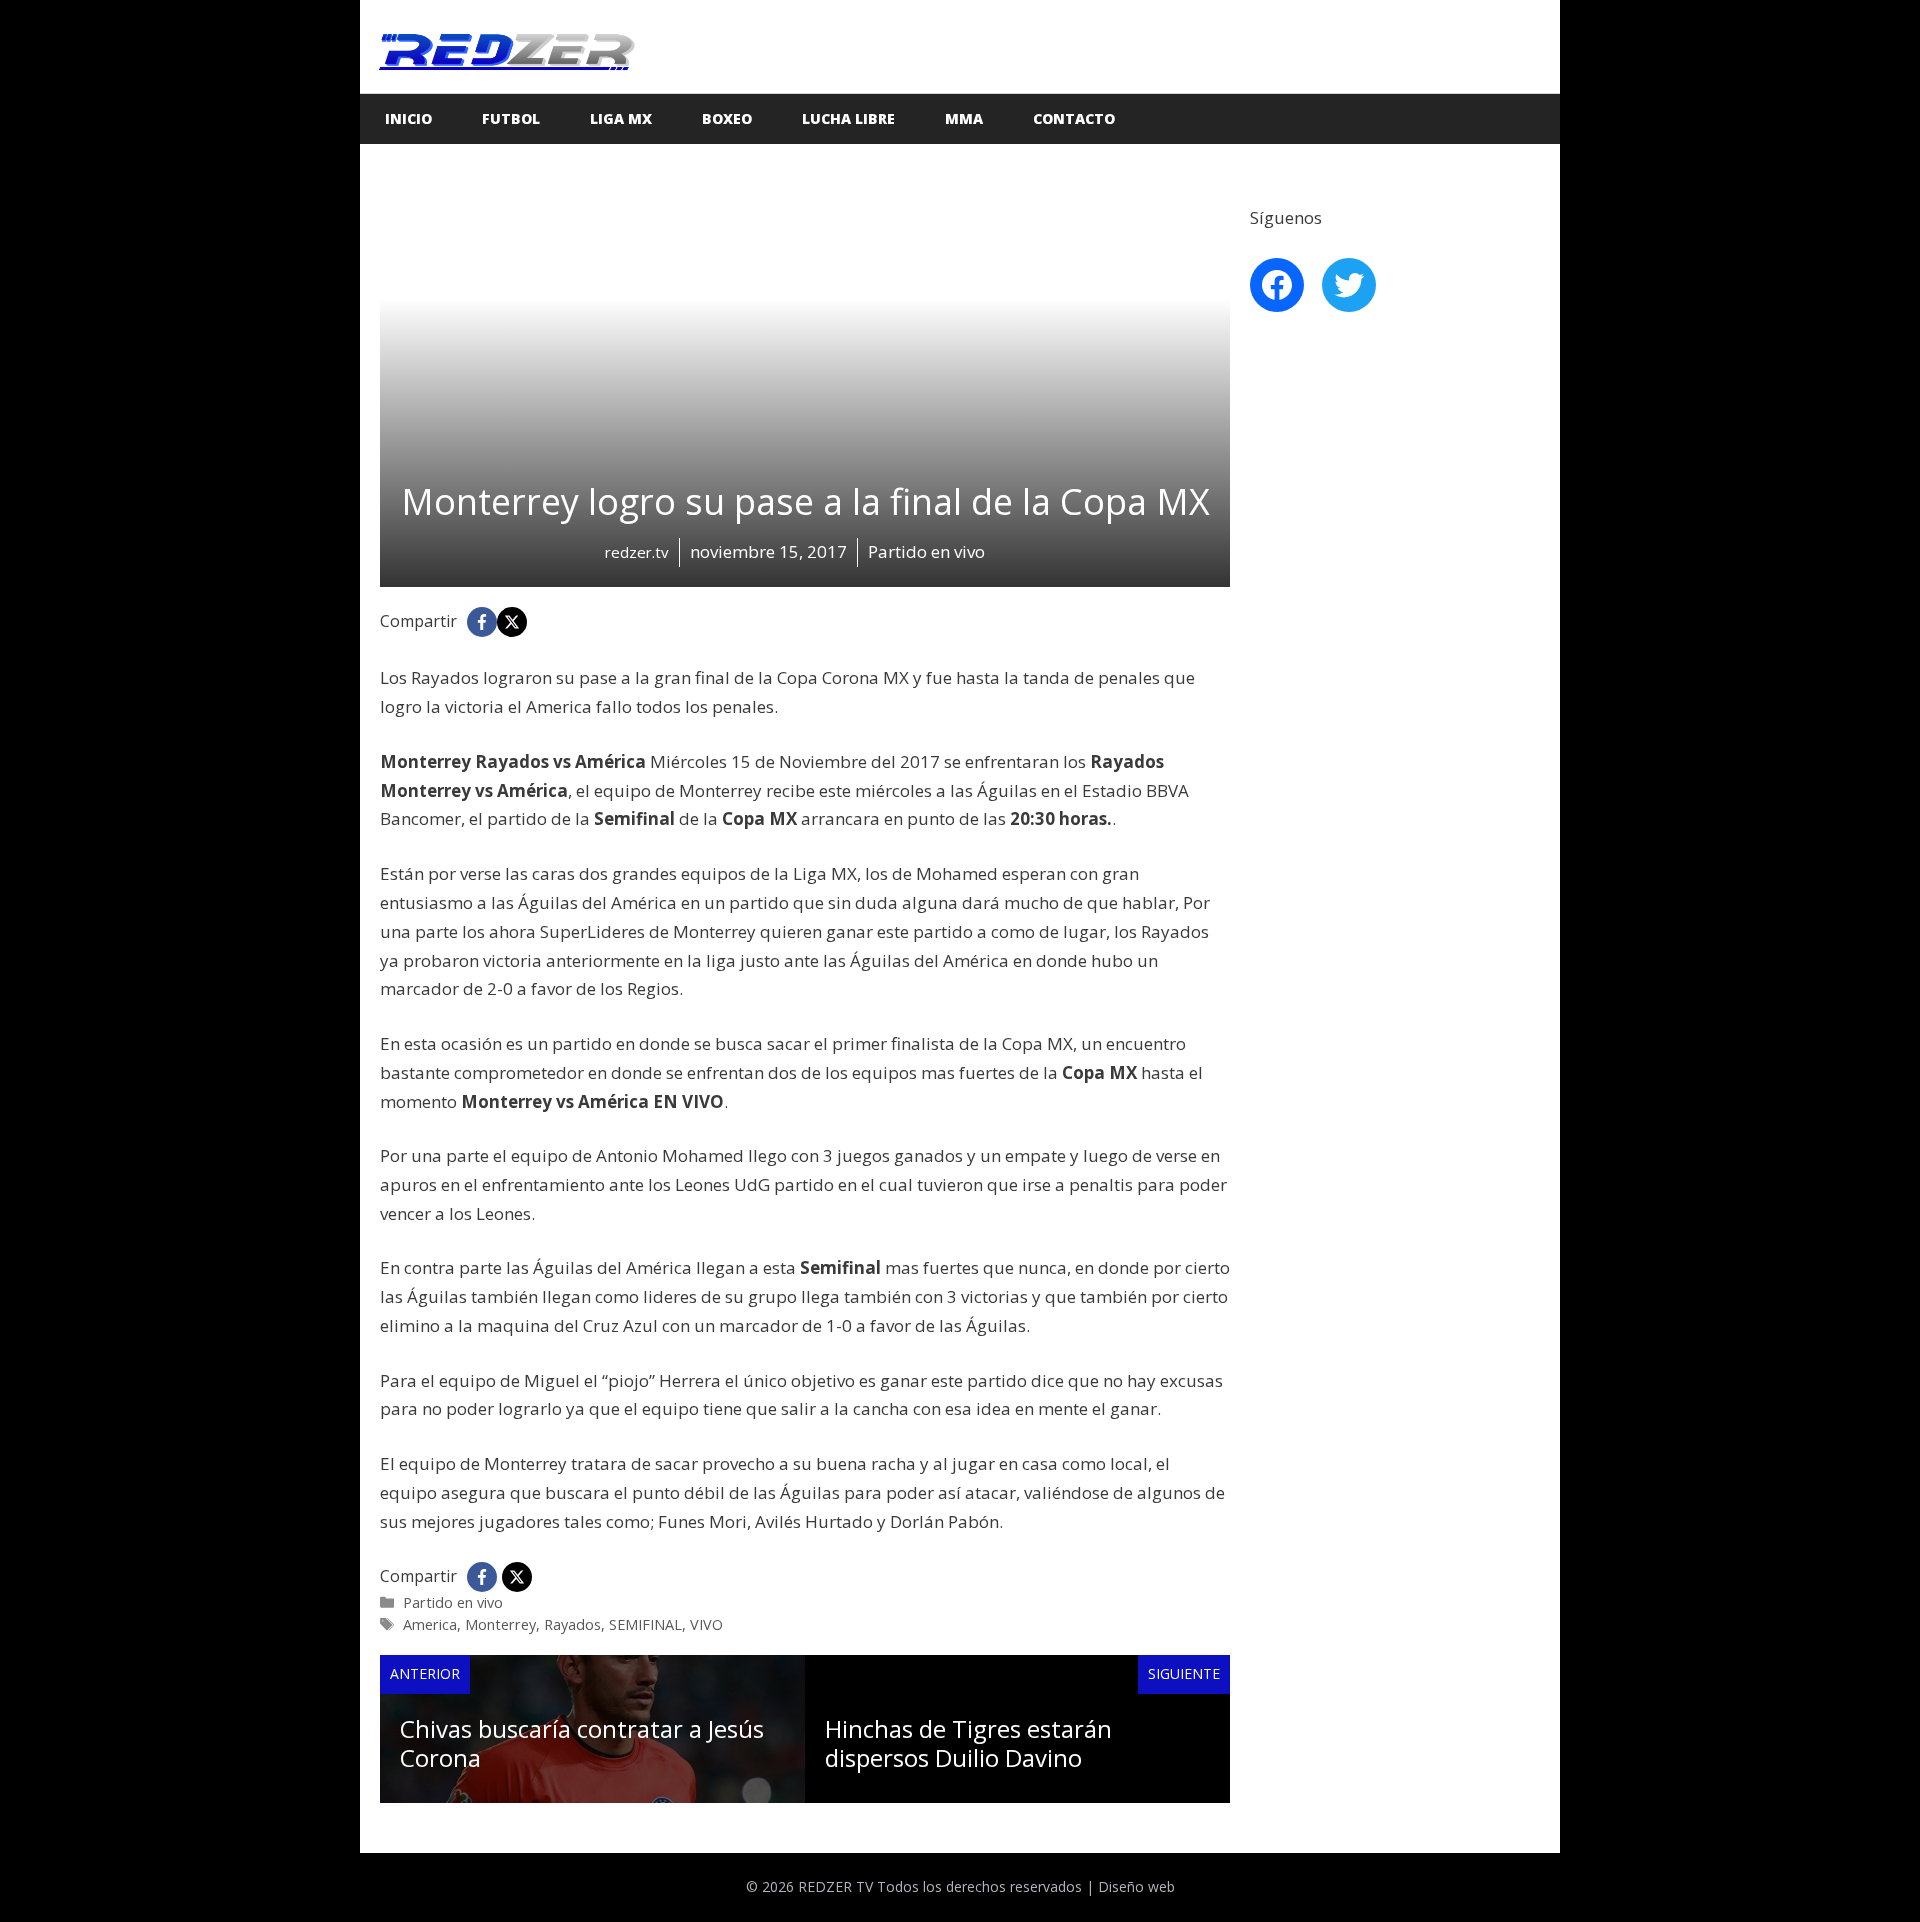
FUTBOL (511, 118)
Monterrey (500, 1624)
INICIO (408, 118)
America (430, 1624)
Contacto (1074, 118)
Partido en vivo (453, 1602)
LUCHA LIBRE (848, 118)
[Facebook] (482, 622)
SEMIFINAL (645, 1624)
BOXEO (727, 118)
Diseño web (1136, 1886)
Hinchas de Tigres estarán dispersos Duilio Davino (968, 1743)
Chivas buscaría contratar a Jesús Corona (582, 1743)
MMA (964, 118)
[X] (512, 622)
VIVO (706, 1624)
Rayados (572, 1624)
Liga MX (621, 118)
